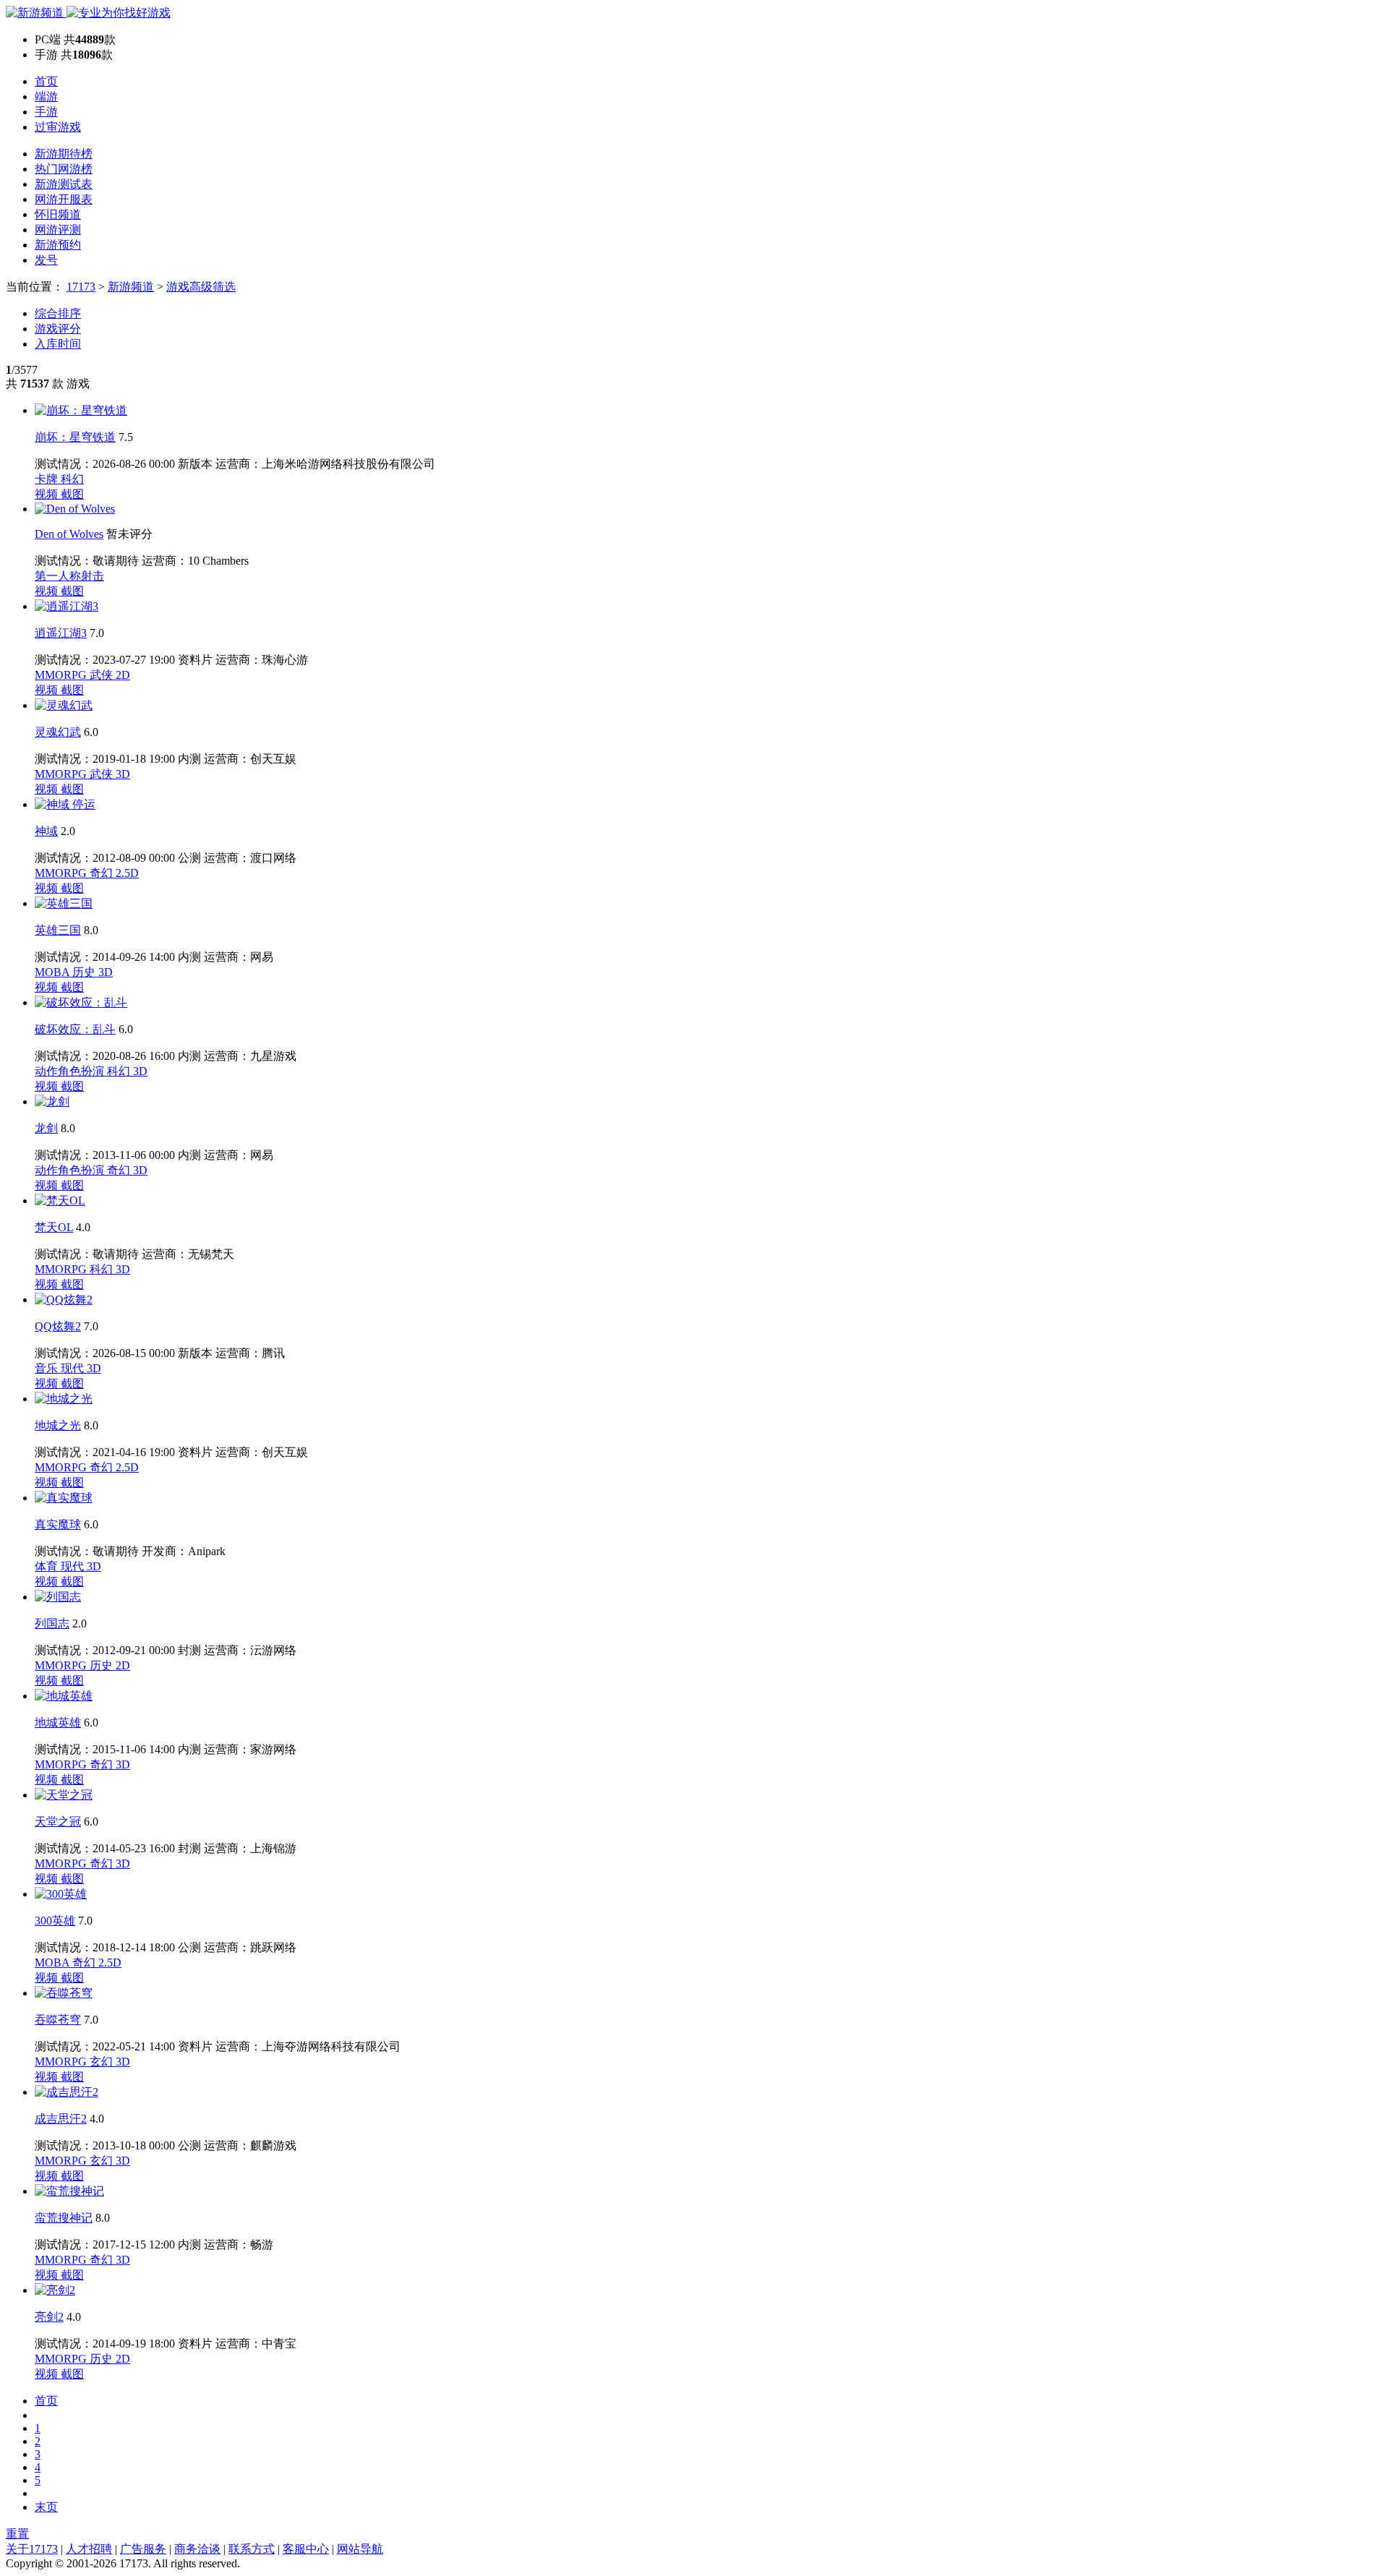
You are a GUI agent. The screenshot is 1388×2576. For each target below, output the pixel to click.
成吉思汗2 (61, 2119)
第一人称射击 (69, 576)
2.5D (127, 873)
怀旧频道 (58, 214)
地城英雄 (58, 1723)
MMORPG (62, 675)
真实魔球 (58, 1524)
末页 (46, 2507)
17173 (81, 287)
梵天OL (54, 1227)
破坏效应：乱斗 (75, 1029)
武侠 (103, 675)
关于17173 (32, 2549)
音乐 (48, 1368)
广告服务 (143, 2549)
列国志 (52, 1623)
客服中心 (306, 2549)
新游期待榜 (64, 154)
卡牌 (48, 479)
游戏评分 (58, 329)
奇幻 (103, 873)
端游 (46, 97)
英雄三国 (58, 930)
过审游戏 (58, 127)
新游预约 (58, 245)
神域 (46, 831)
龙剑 (46, 1128)
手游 (46, 112)
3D (123, 774)
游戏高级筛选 (201, 287)
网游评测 (58, 230)
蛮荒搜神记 (64, 2218)
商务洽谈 (197, 2549)
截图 (72, 494)
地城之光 (58, 1425)
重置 (17, 2534)
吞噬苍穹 (58, 2020)
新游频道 (131, 287)
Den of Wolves (69, 534)
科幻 (72, 479)
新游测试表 (64, 184)
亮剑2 (49, 2317)
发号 (46, 260)
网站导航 (360, 2549)
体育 (48, 1566)
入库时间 (58, 344)
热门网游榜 (64, 169)
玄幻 (103, 2062)
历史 (85, 972)
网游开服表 (64, 199)
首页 (46, 81)
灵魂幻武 (58, 732)
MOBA (53, 972)
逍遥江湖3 (61, 633)
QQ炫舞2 (58, 1326)
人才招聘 (89, 2549)
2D (123, 675)
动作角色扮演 (71, 1071)
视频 (48, 494)
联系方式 (252, 2549)
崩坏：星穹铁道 (75, 437)
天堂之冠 (58, 1822)
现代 (74, 1368)
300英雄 (55, 1921)
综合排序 (58, 313)
